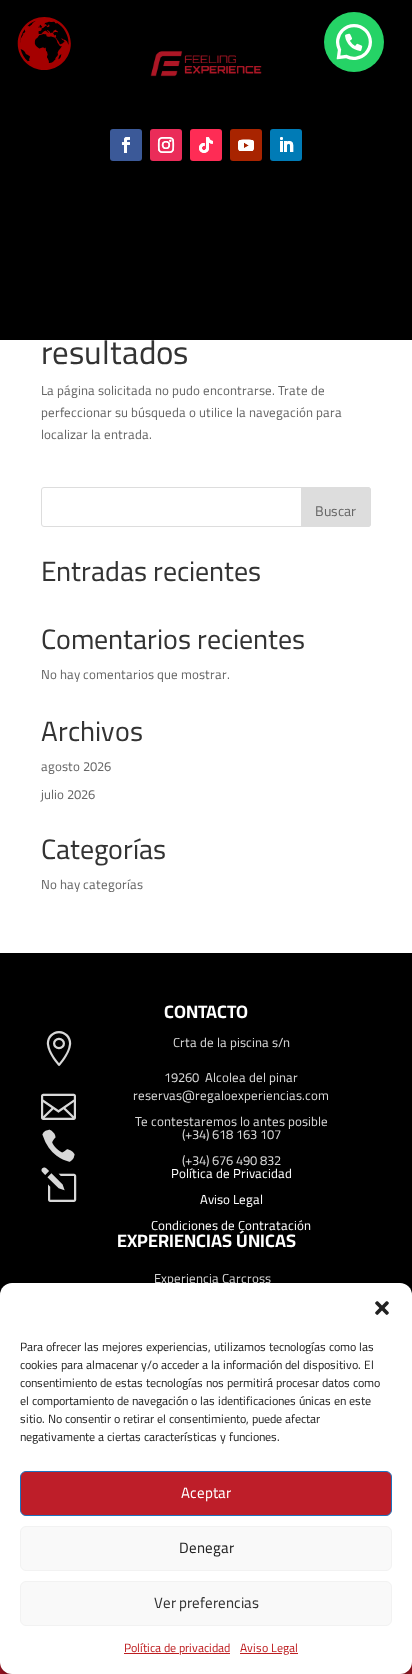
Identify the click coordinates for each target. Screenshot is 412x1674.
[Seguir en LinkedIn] (286, 145)
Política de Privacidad (231, 1173)
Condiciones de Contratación (231, 1225)
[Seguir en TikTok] (206, 145)
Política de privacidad (177, 1647)
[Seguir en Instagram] (166, 145)
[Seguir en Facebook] (126, 145)
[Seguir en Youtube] (246, 145)
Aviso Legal (269, 1647)
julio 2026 (68, 794)
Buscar (335, 511)
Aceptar (206, 1492)
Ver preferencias (206, 1602)
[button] (382, 1308)
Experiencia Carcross (212, 1278)
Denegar (206, 1547)
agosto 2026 (76, 766)
